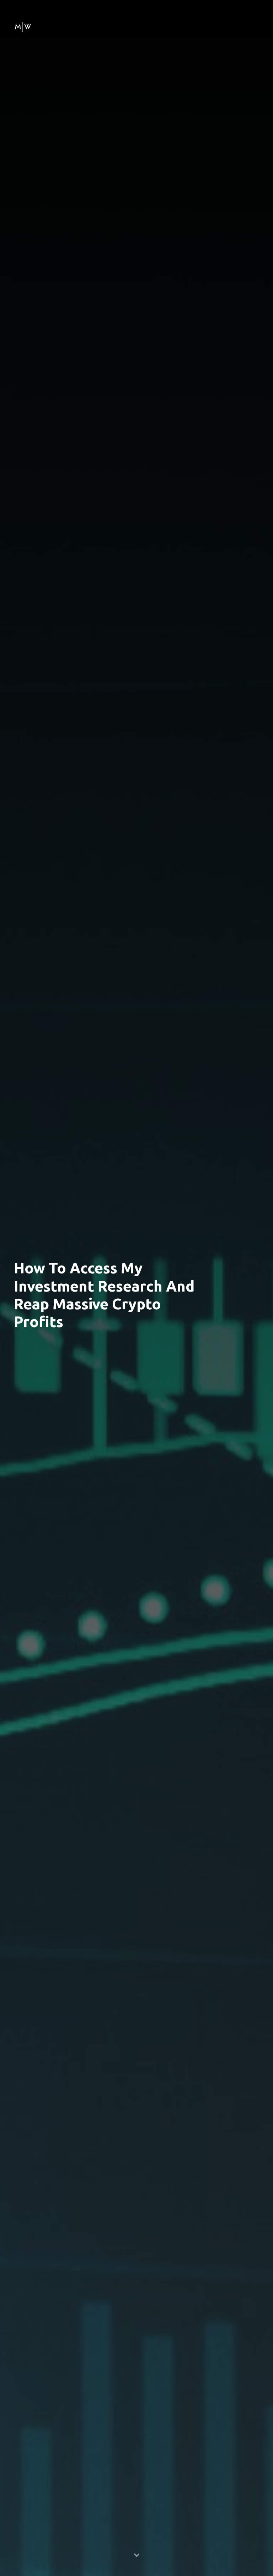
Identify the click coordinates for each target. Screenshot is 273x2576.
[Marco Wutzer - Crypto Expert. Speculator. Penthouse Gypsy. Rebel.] (23, 26)
